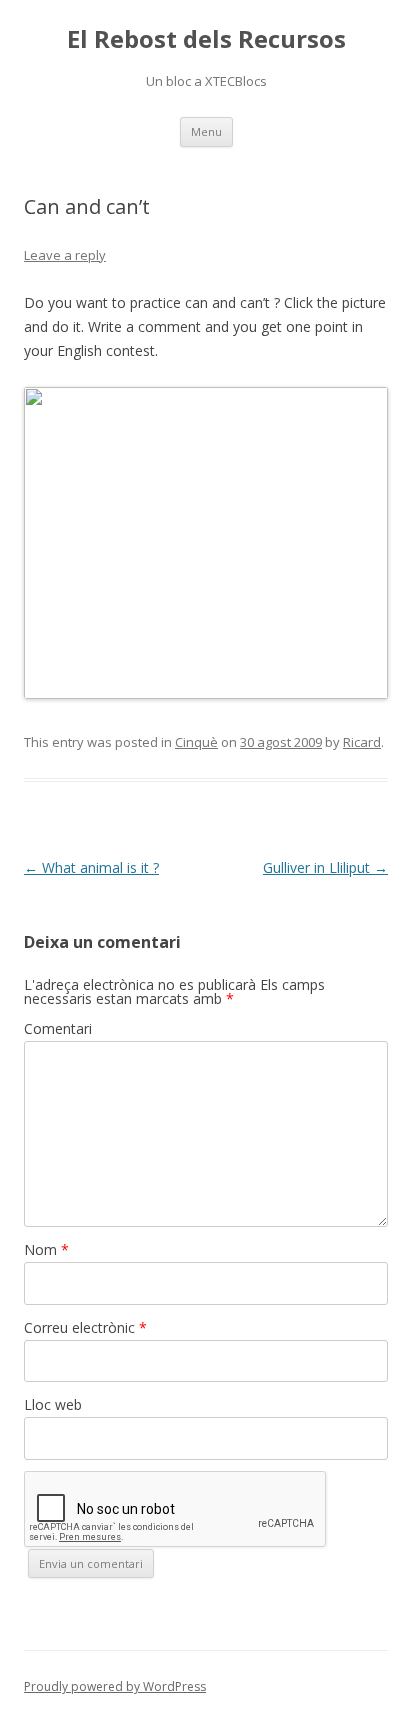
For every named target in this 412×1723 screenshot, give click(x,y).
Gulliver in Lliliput (325, 867)
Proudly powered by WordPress (115, 1686)
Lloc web (53, 1404)
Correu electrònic (85, 1327)
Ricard (362, 742)
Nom (46, 1249)
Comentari (58, 1028)
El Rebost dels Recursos (206, 39)
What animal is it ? (91, 867)
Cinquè (196, 742)
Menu (206, 131)
